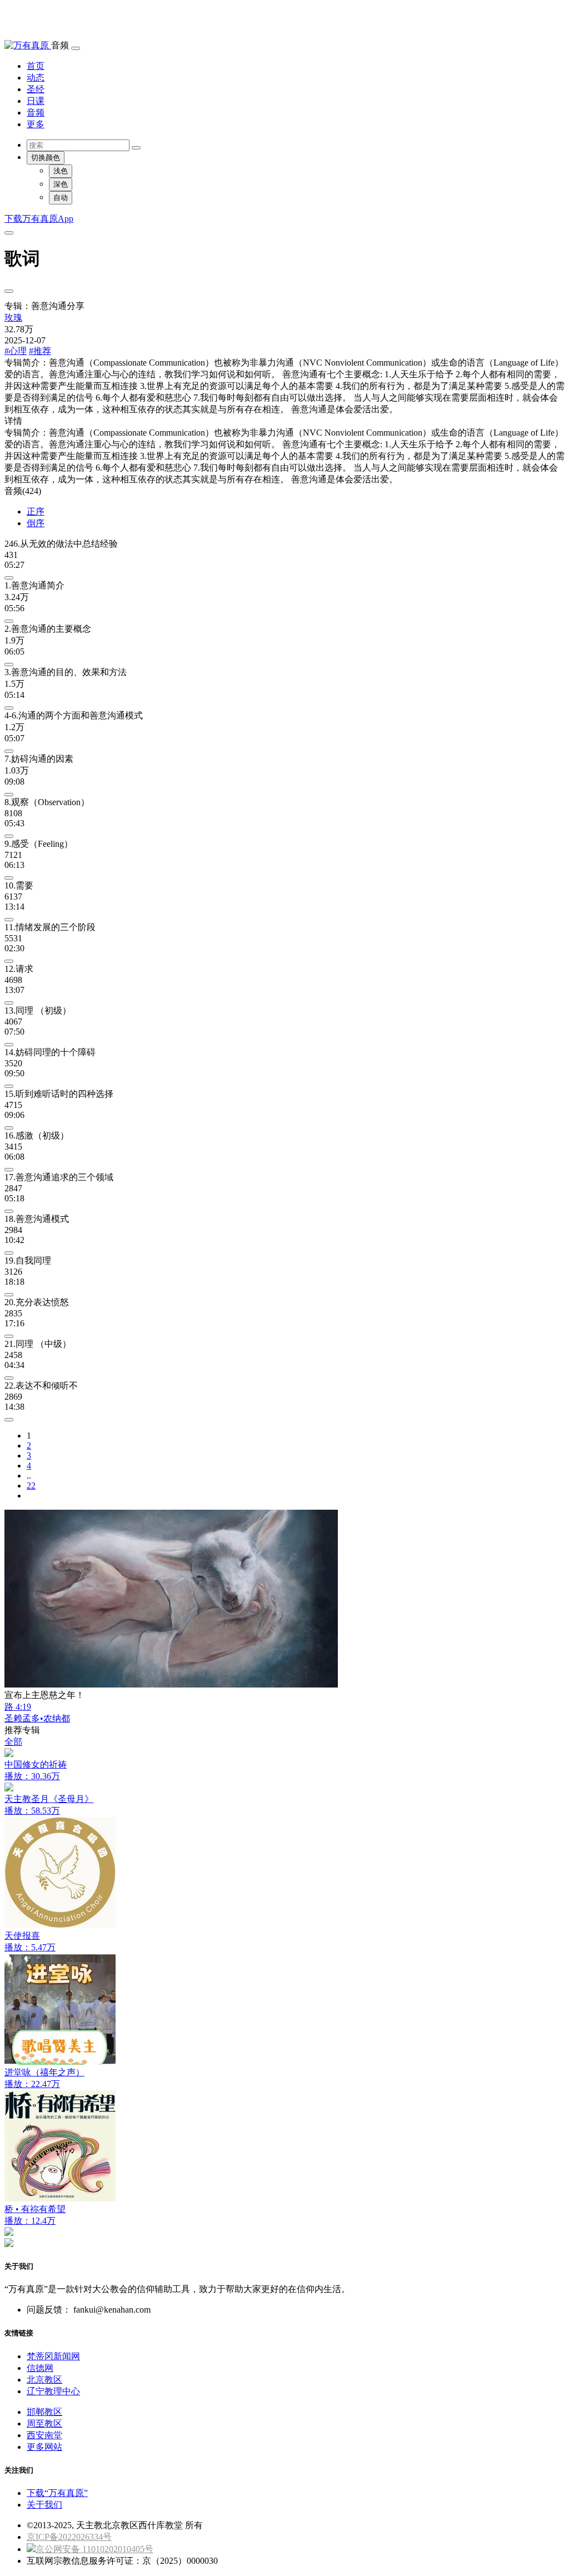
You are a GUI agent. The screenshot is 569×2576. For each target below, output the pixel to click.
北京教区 (44, 2380)
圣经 (36, 89)
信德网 (40, 2368)
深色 (61, 184)
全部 (13, 1742)
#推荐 (40, 351)
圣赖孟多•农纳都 (37, 1718)
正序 (36, 511)
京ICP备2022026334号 (69, 2537)
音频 (36, 113)
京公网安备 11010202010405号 (94, 2549)
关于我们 (44, 2505)
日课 (36, 101)
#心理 (16, 351)
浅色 (61, 171)
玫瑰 (13, 318)
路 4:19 (18, 1707)
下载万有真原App (39, 219)
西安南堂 (44, 2435)
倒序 (36, 523)
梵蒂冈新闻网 (53, 2356)
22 (31, 1486)
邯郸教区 (44, 2412)
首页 (36, 66)
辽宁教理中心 (53, 2391)
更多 (36, 124)
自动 (61, 198)
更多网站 (44, 2447)
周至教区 (44, 2423)
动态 (36, 78)
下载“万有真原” (57, 2493)
